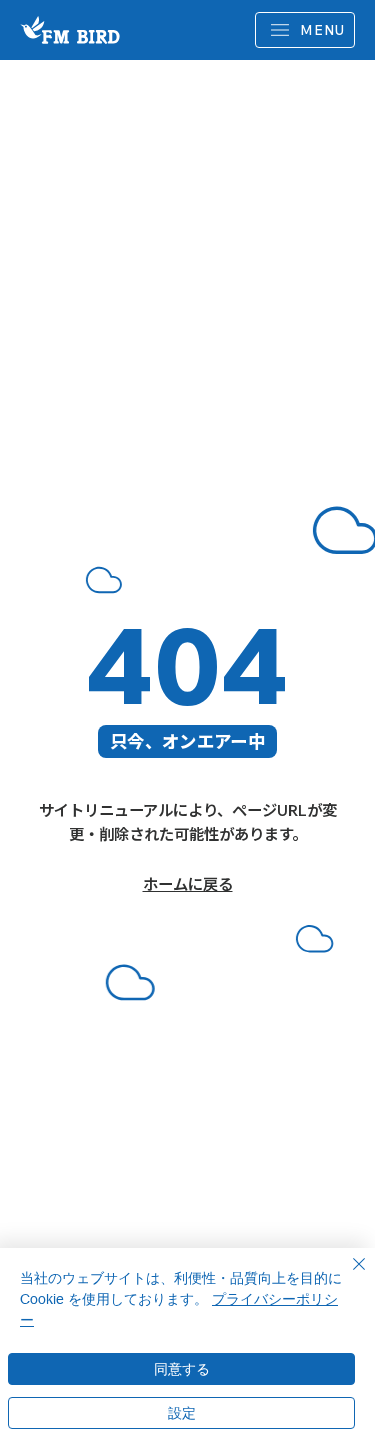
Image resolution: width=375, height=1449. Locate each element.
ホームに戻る (188, 884)
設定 (182, 1413)
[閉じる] (347, 1276)
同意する (182, 1369)
